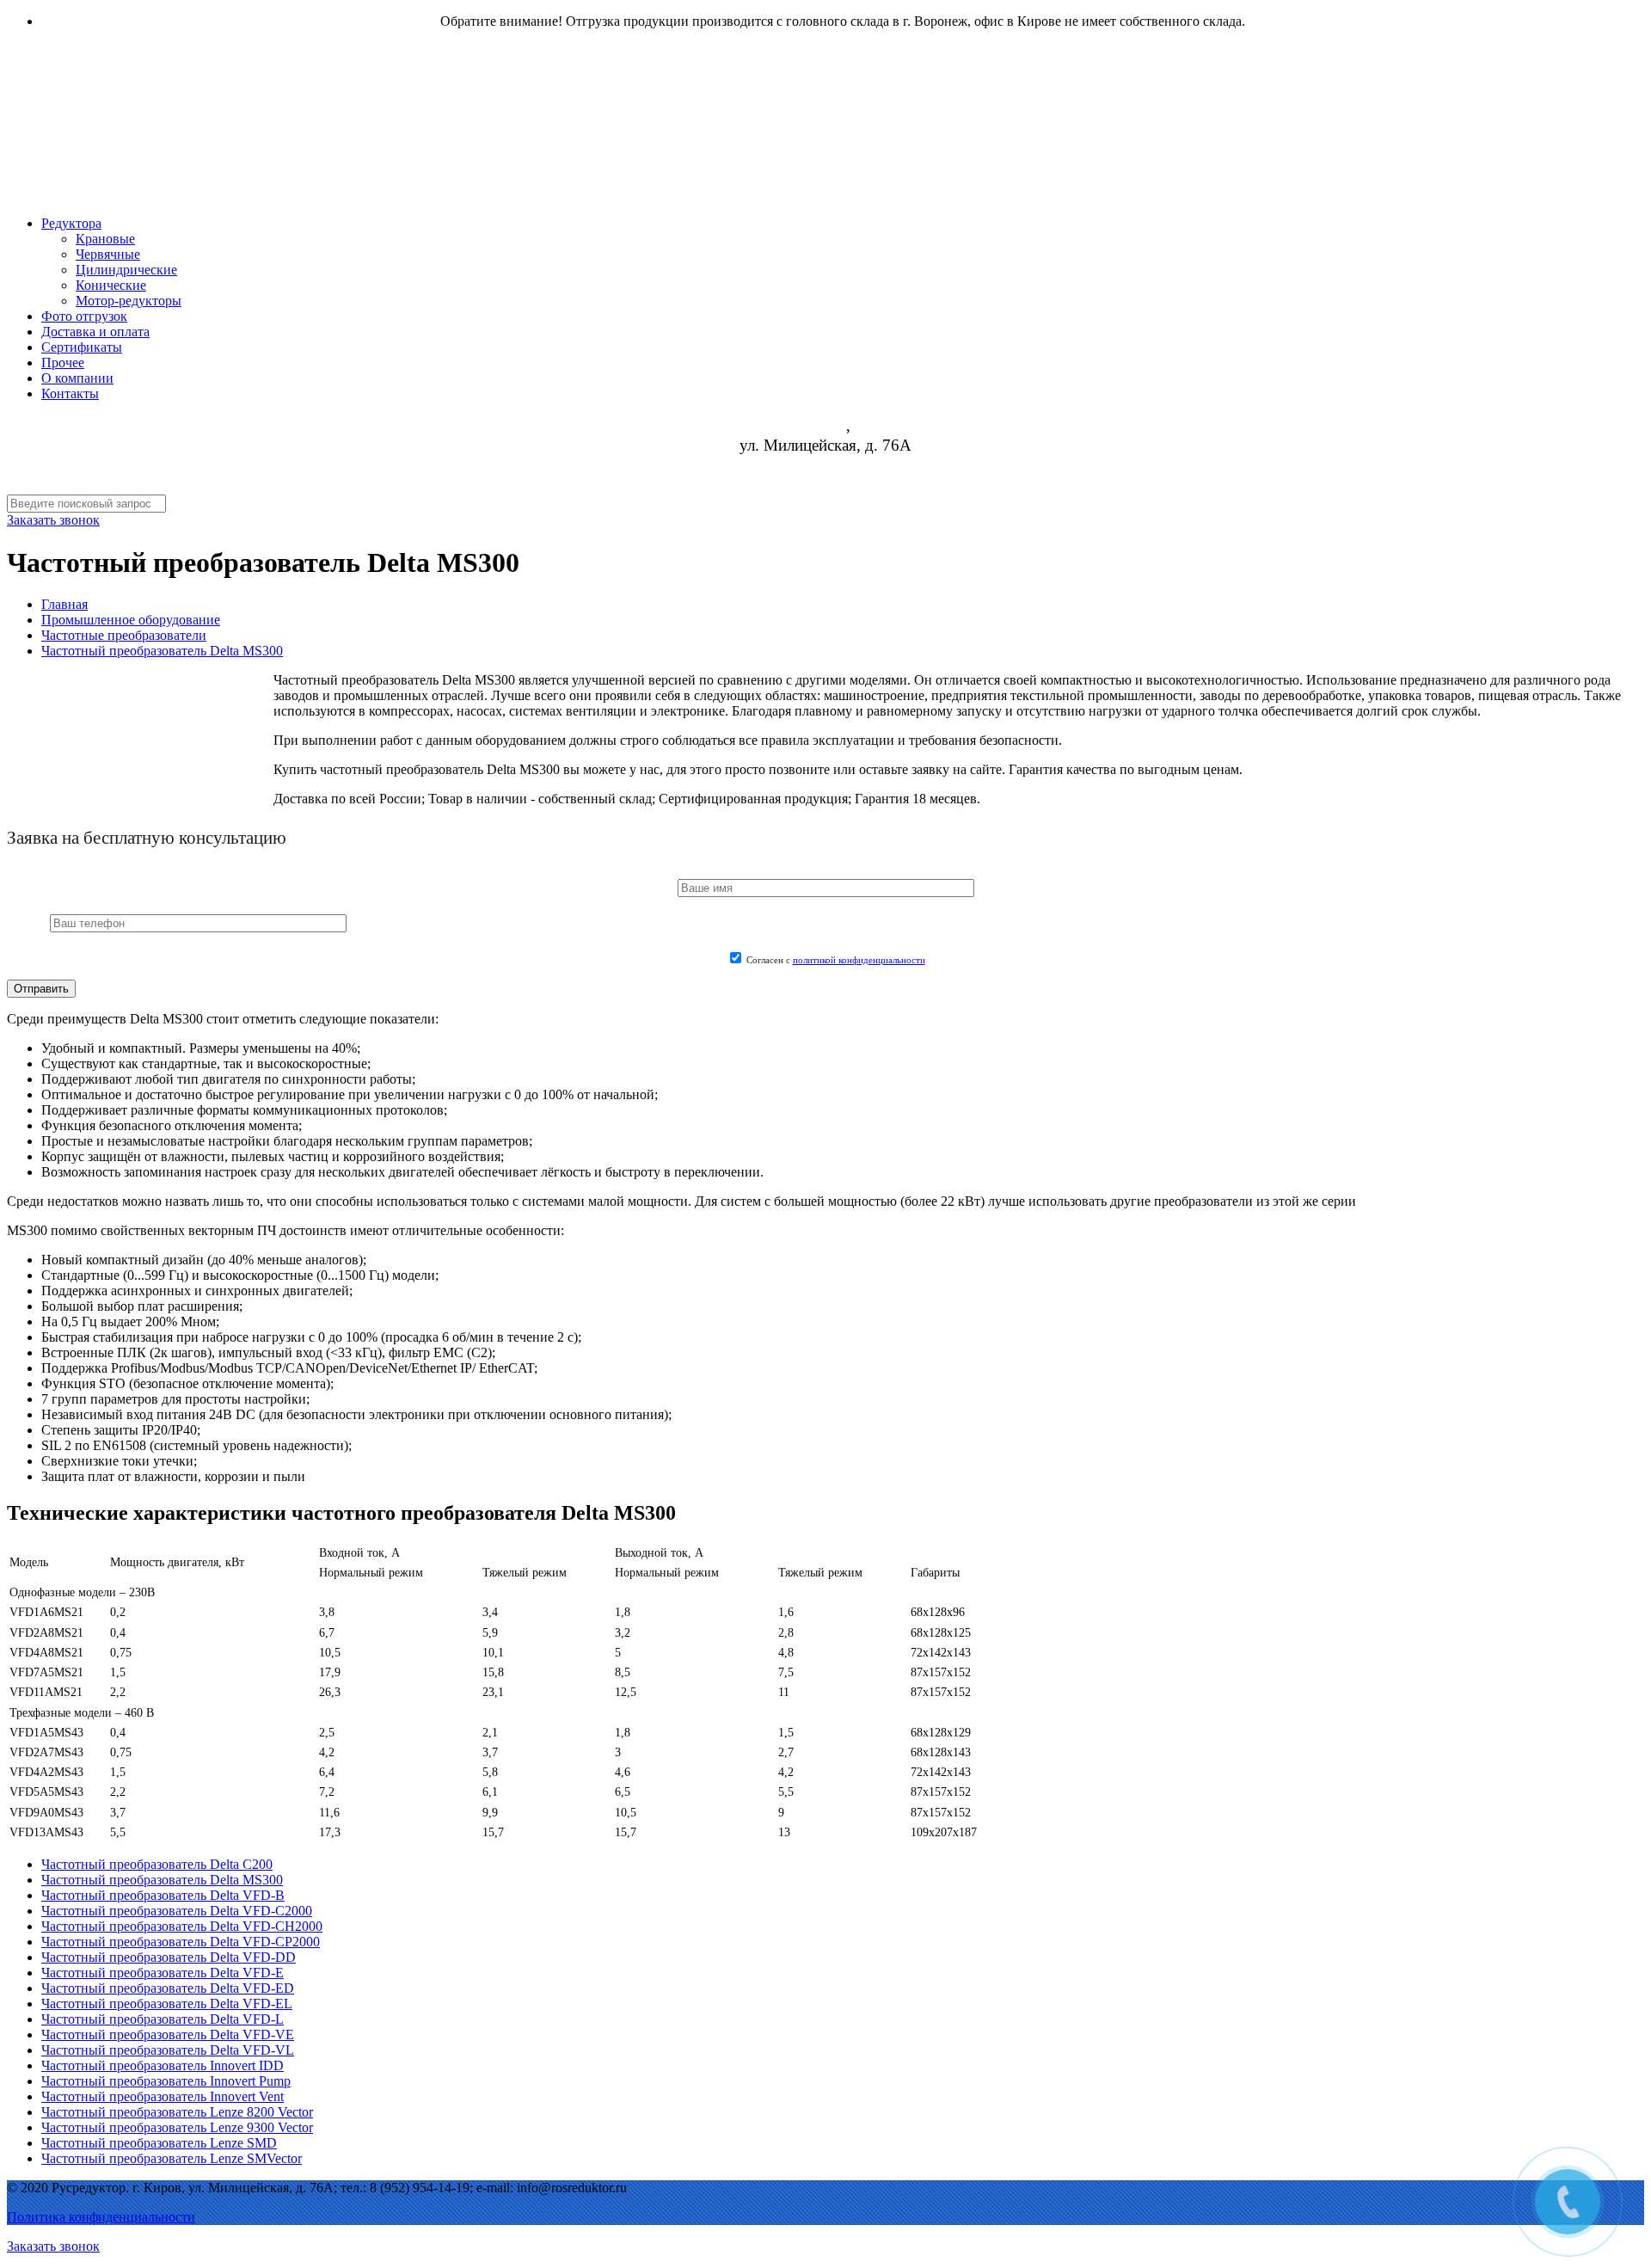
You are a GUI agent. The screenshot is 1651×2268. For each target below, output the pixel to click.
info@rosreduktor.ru (826, 485)
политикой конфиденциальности (859, 960)
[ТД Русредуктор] (531, 172)
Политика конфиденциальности (101, 2217)
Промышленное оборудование (131, 620)
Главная (64, 604)
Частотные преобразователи (124, 635)
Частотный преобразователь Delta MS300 (162, 651)
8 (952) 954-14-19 (825, 465)
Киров (824, 426)
